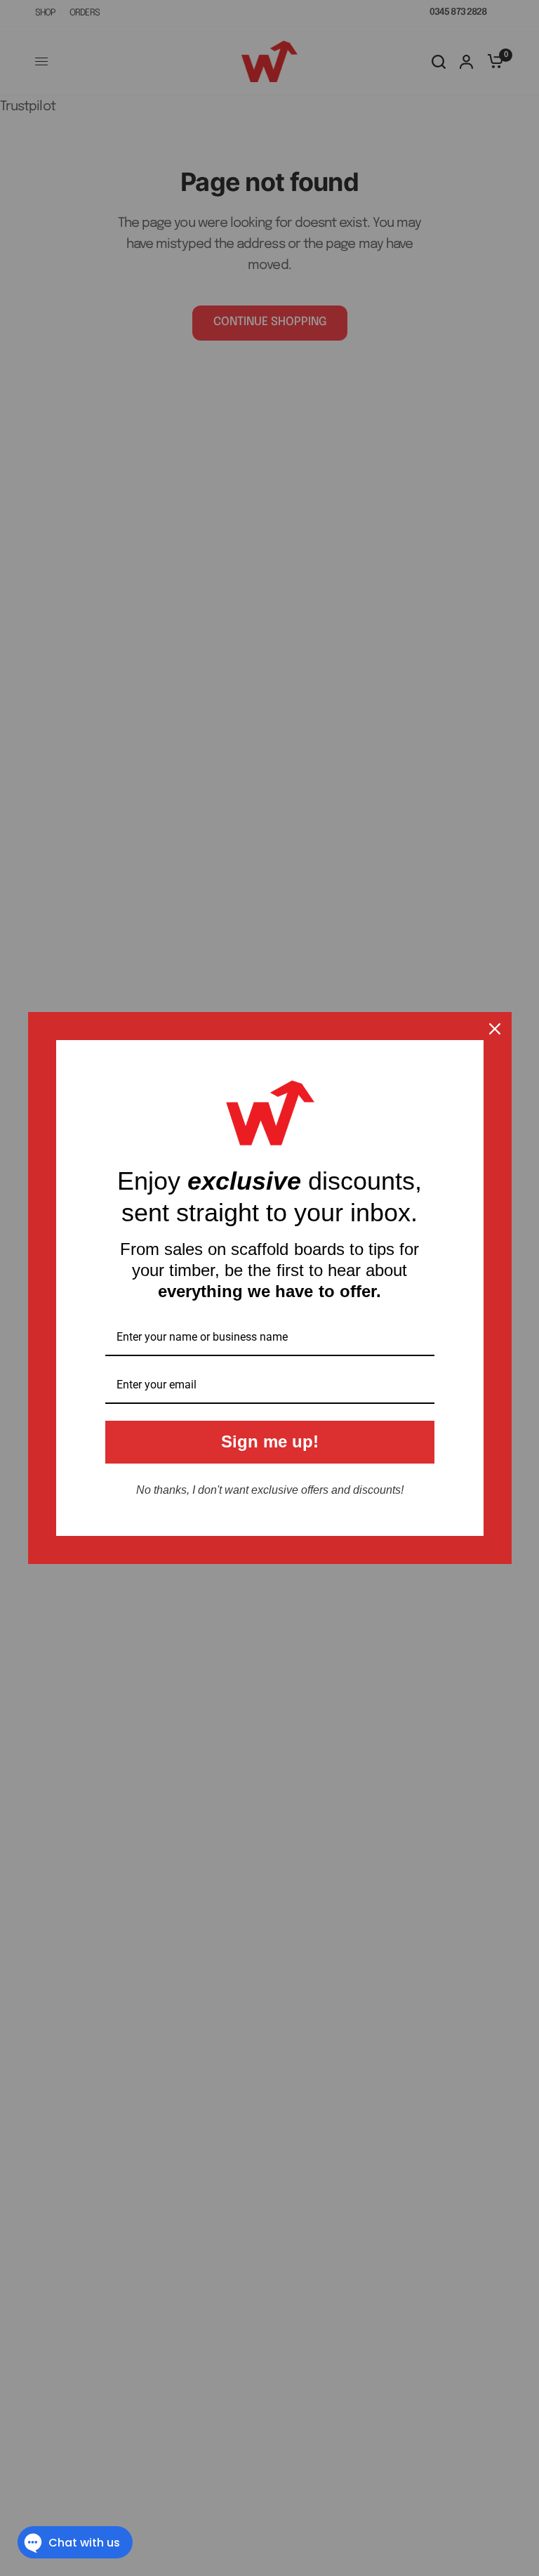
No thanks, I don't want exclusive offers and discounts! (270, 1490)
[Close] (495, 1029)
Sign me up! (270, 1441)
